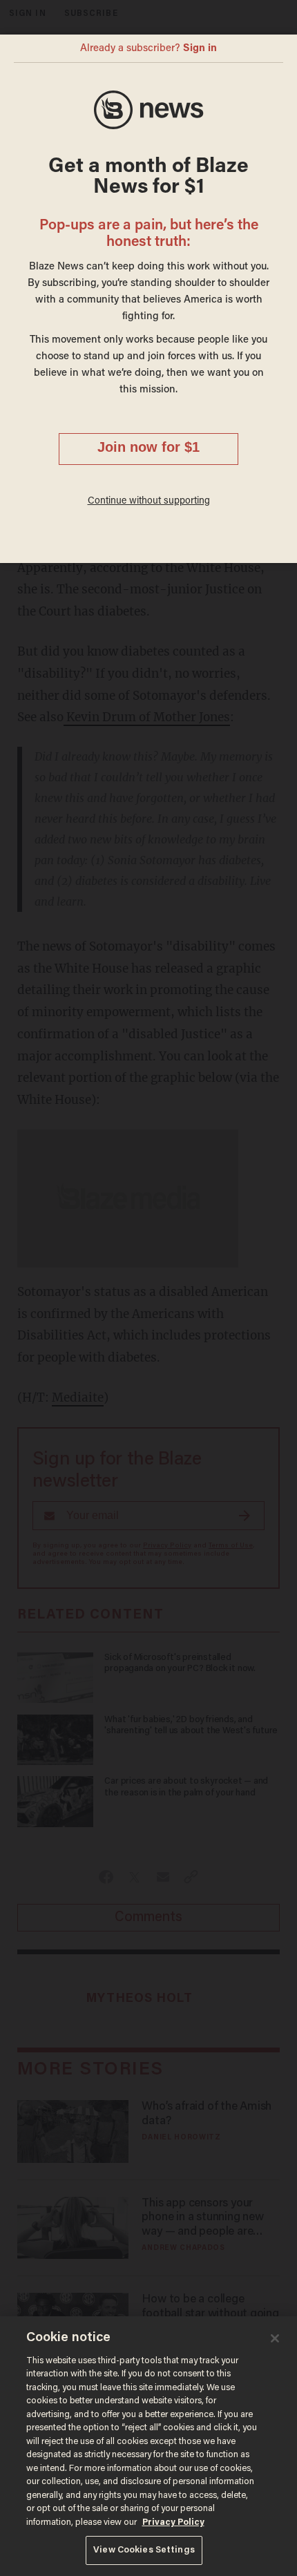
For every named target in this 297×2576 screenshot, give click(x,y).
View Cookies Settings (144, 2550)
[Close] (275, 2338)
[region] (148, 2446)
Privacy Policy (173, 2522)
